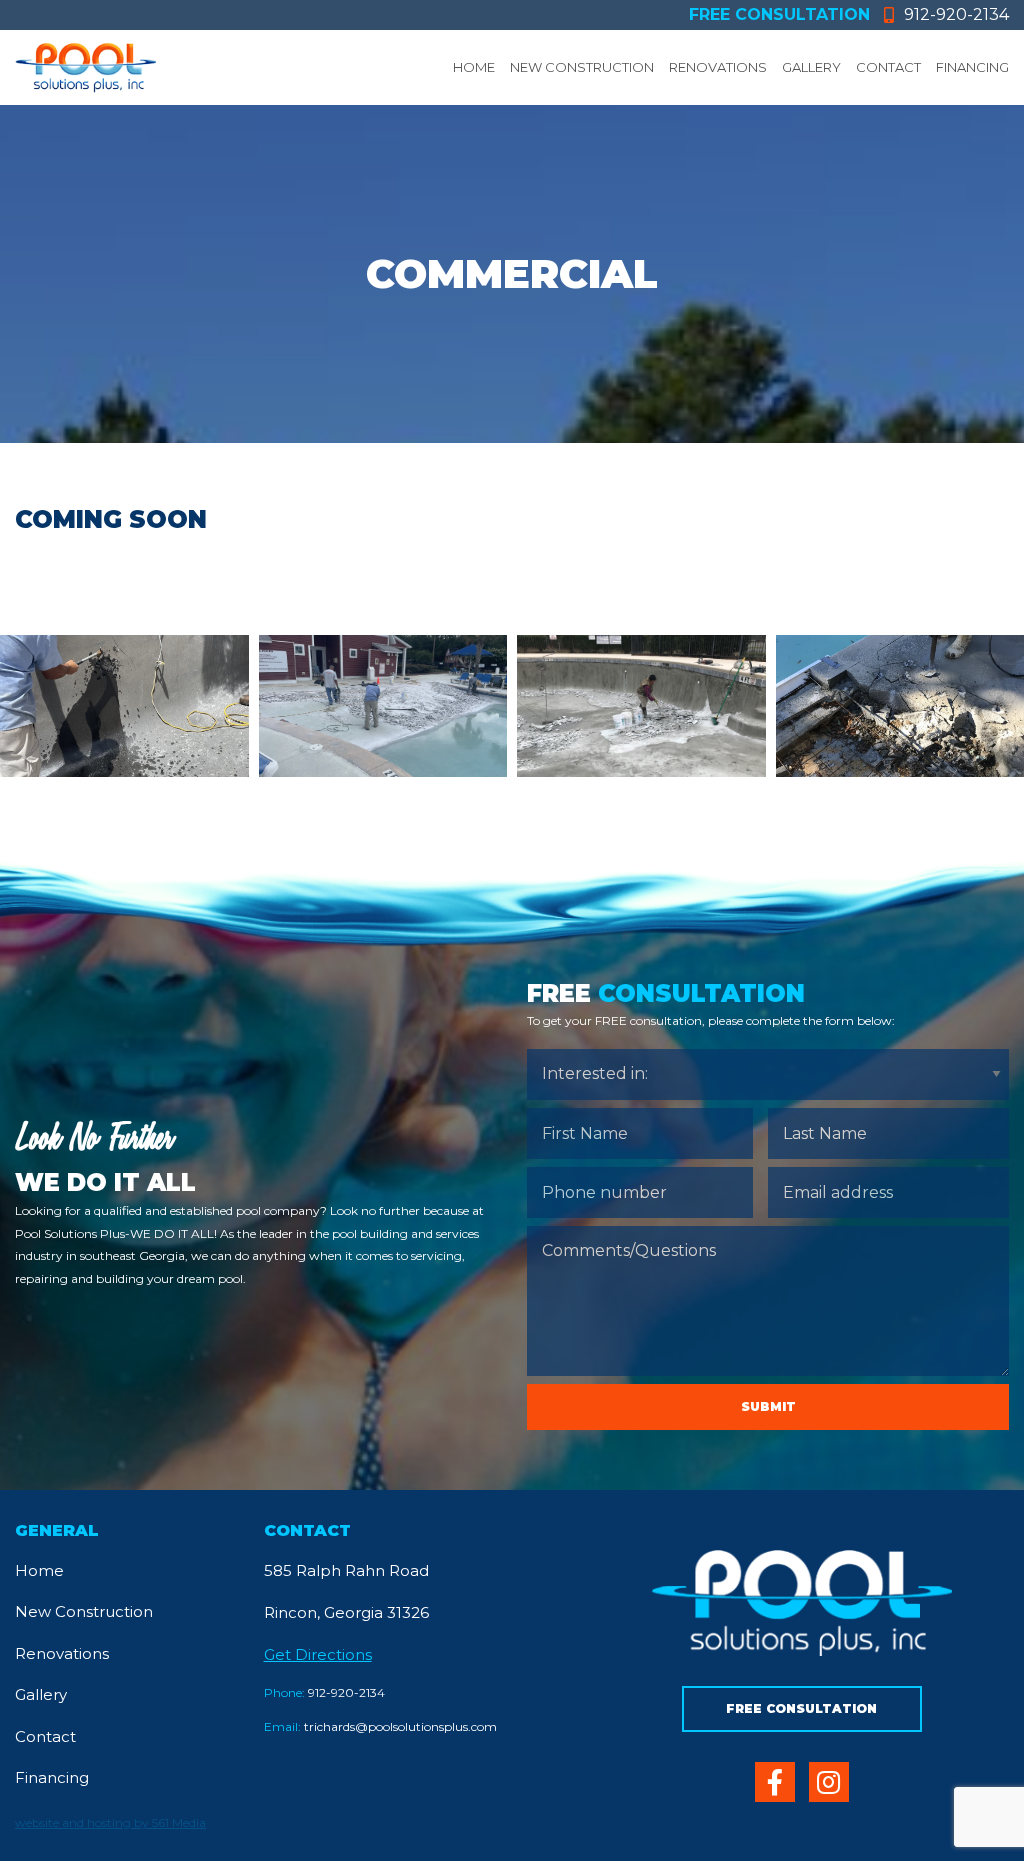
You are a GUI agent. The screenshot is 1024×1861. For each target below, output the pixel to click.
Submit (768, 1406)
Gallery (811, 67)
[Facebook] (775, 1782)
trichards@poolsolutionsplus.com (380, 1726)
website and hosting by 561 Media (110, 1822)
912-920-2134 (956, 14)
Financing (972, 67)
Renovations (718, 67)
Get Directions (318, 1654)
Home (474, 67)
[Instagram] (829, 1782)
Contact (888, 67)
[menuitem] (466, 68)
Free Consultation (801, 1708)
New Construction (582, 67)
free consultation (779, 14)
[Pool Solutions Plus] (85, 67)
